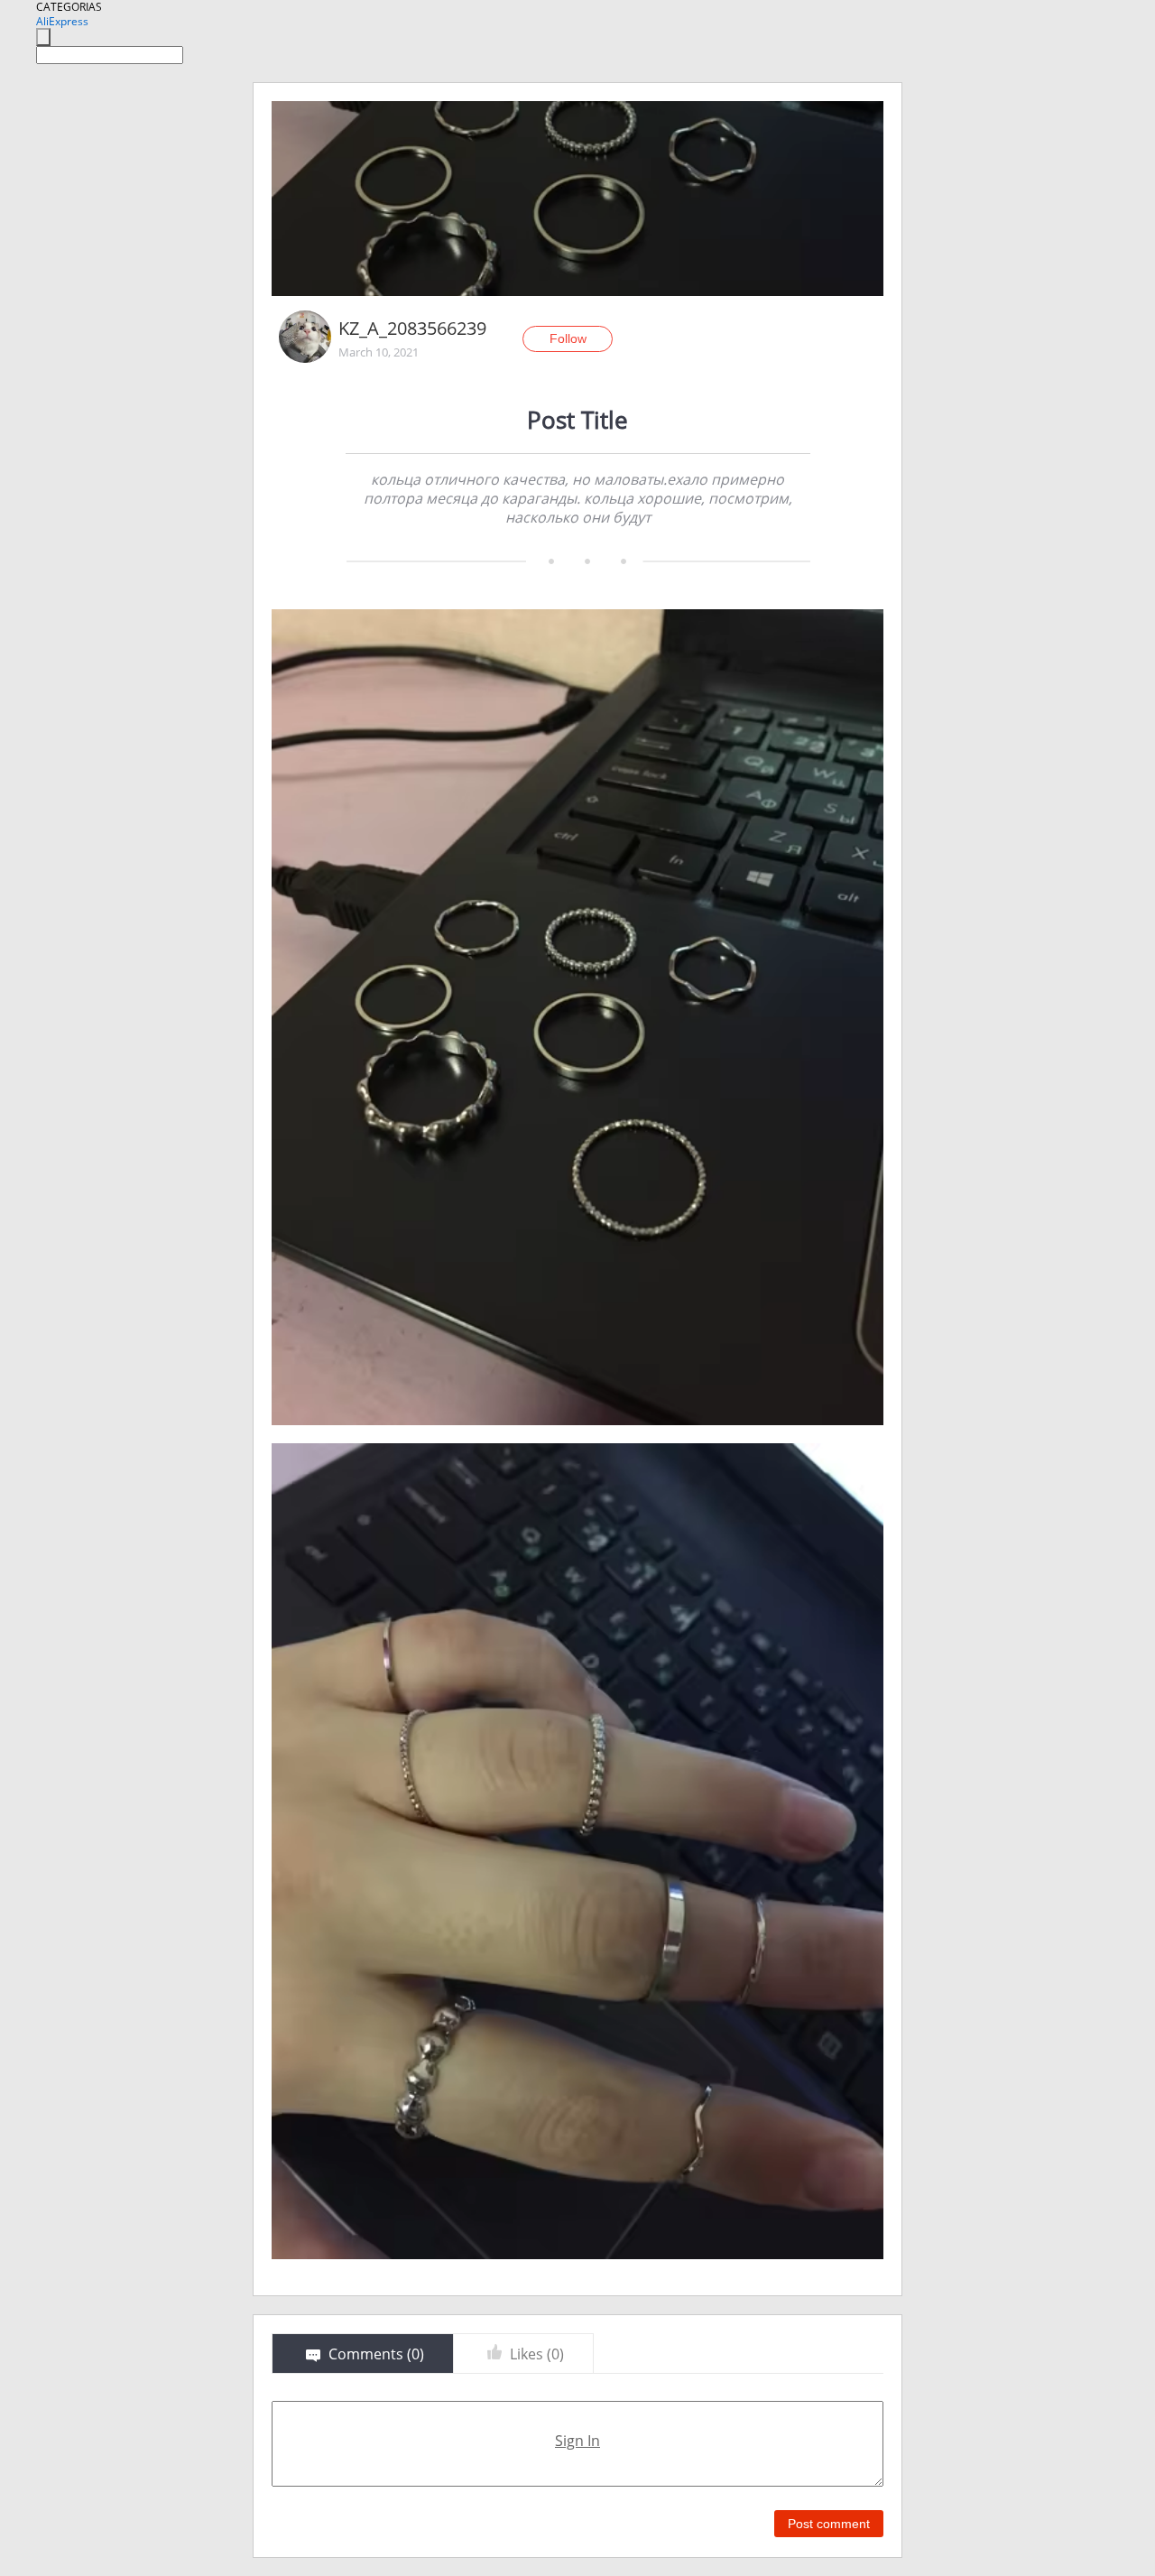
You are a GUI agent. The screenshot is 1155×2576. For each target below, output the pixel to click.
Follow (568, 338)
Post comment (829, 2524)
